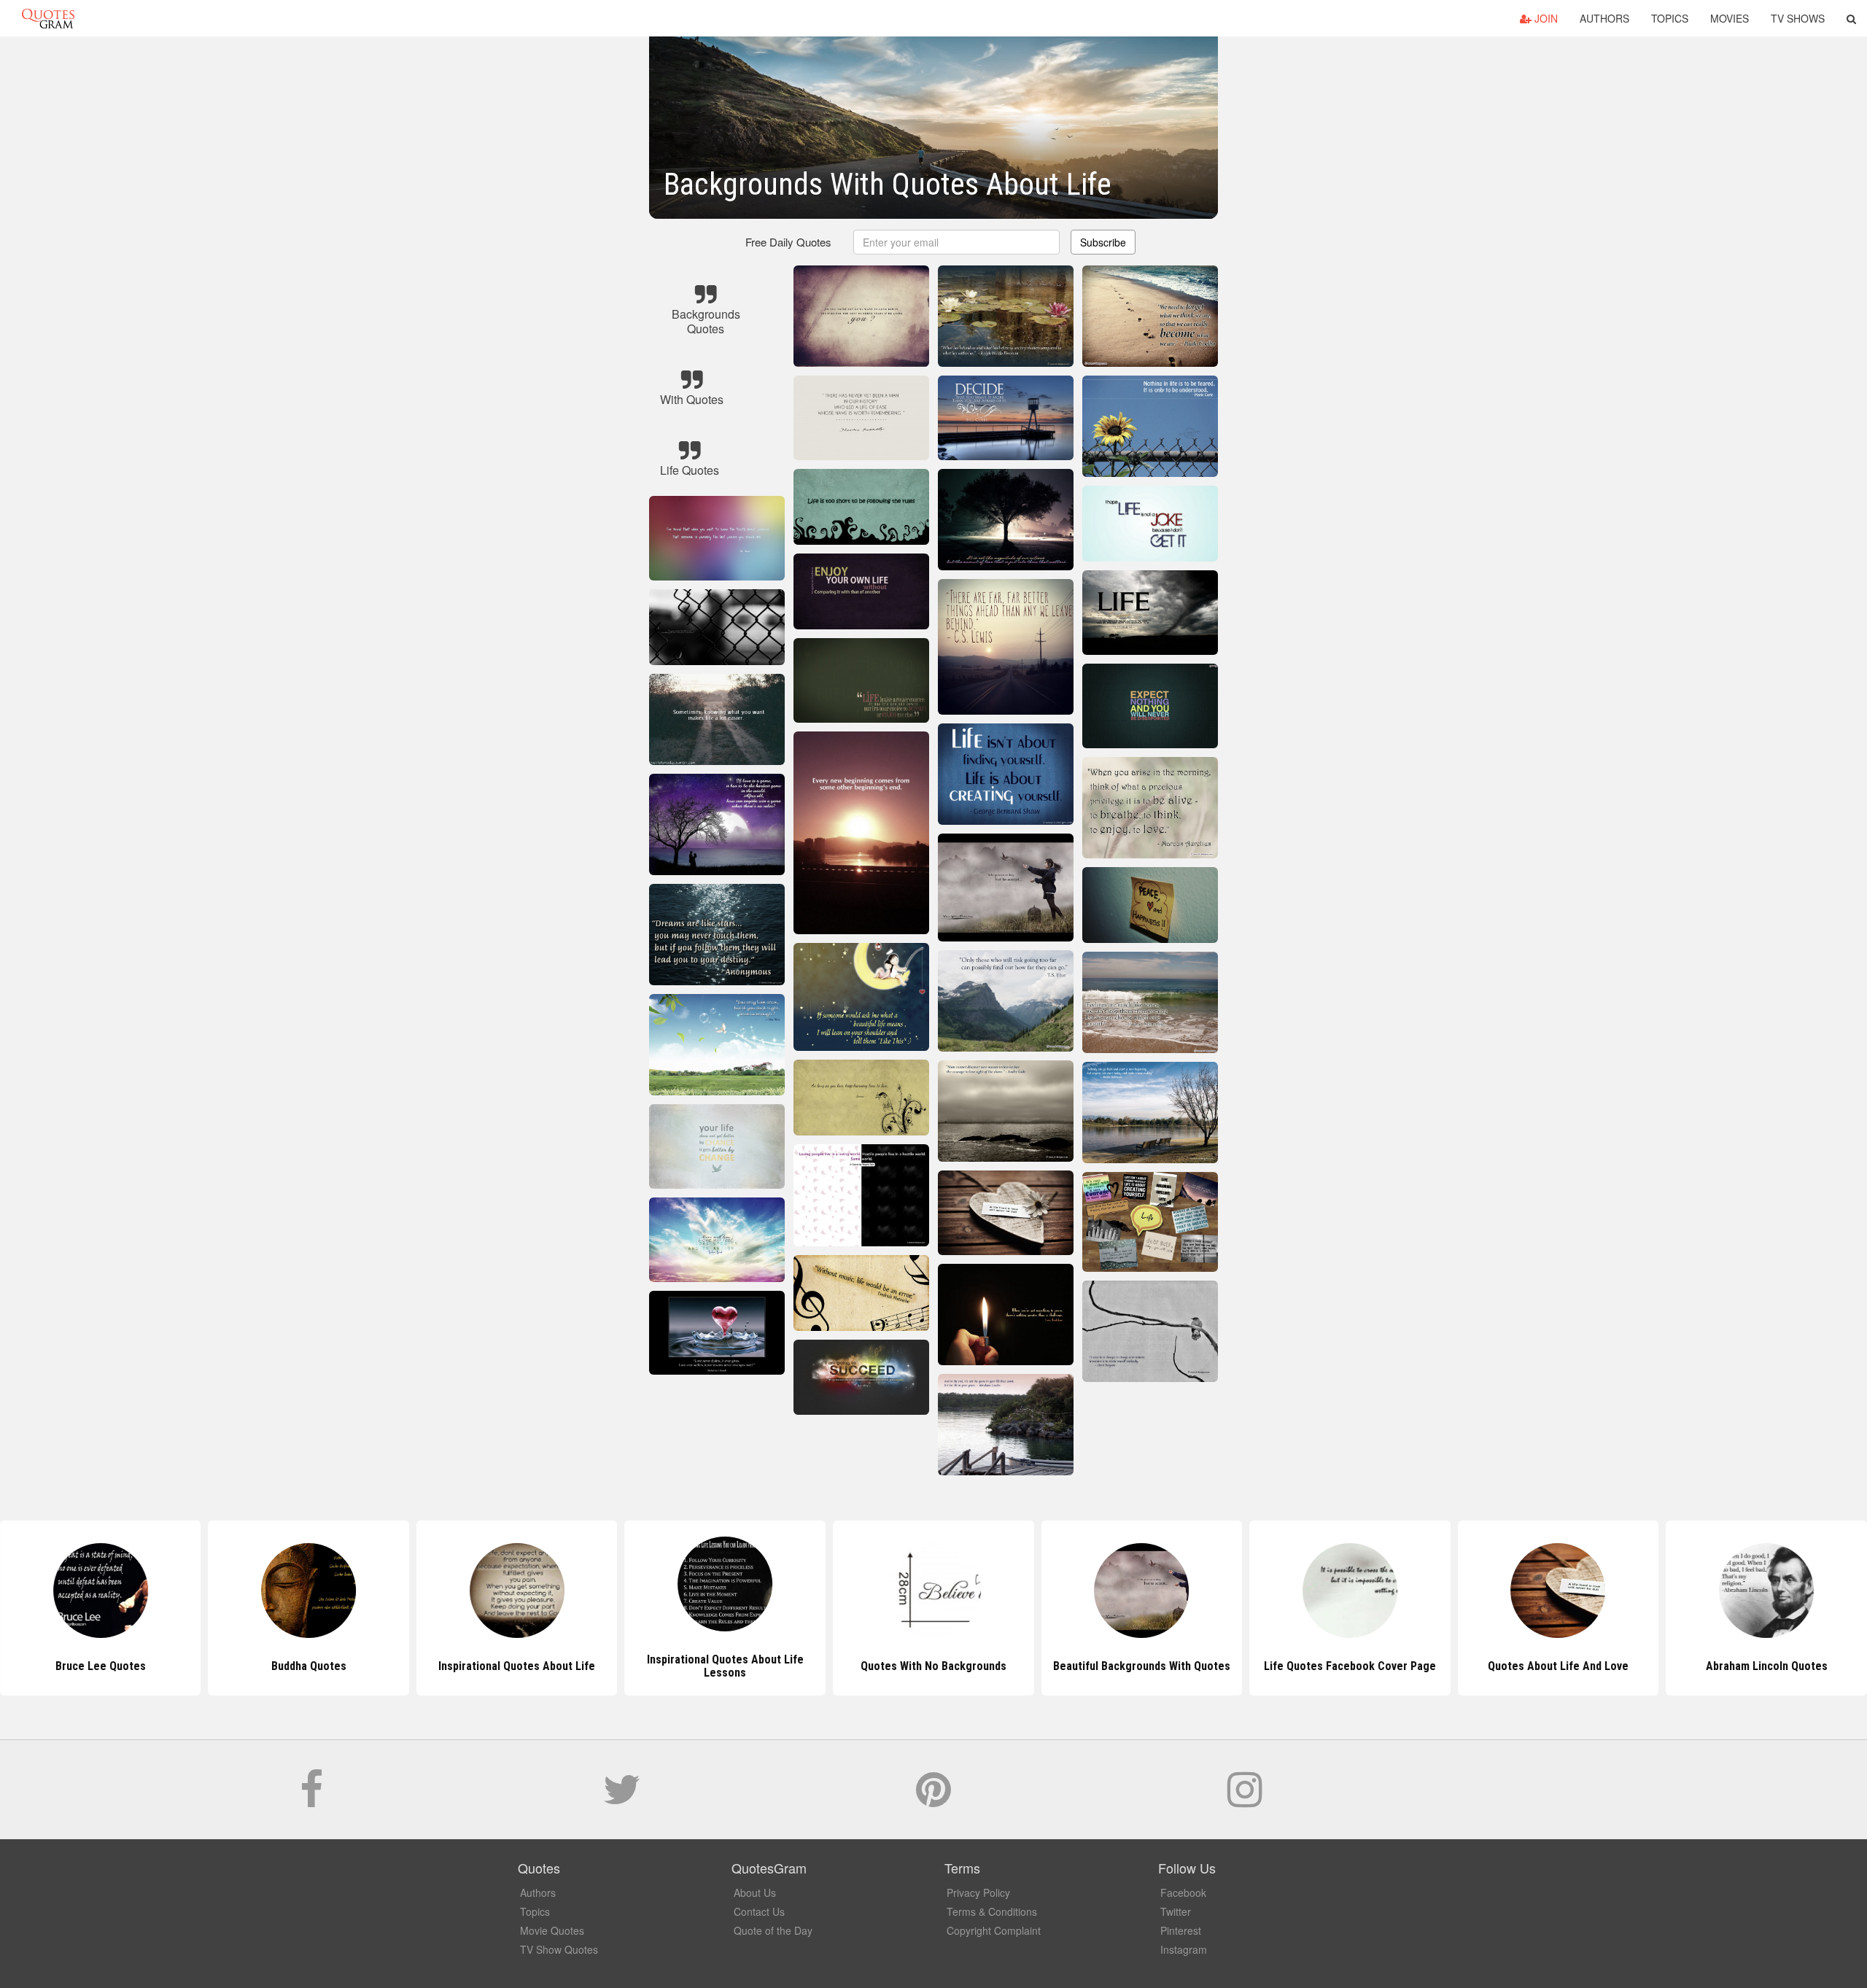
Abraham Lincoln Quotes (1767, 1666)
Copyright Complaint (994, 1930)
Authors (1604, 18)
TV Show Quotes (559, 1949)
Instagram (1184, 1949)
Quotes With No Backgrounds (933, 1666)
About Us (755, 1892)
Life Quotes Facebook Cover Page (1350, 1666)
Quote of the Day (773, 1930)
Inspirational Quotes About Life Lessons (725, 1666)
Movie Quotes (552, 1930)
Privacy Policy (978, 1892)
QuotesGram (48, 18)
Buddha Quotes (309, 1666)
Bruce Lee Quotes (101, 1666)
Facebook (1183, 1892)
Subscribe (1103, 242)
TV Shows (1798, 18)
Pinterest (1181, 1930)
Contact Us (759, 1911)
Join (1545, 18)
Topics (1670, 18)
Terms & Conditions (992, 1911)
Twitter (1176, 1911)
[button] (1851, 18)
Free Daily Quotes (788, 242)
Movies (1730, 18)
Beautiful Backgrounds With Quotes (1142, 1666)
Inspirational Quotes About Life (517, 1666)
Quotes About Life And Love (1558, 1666)
